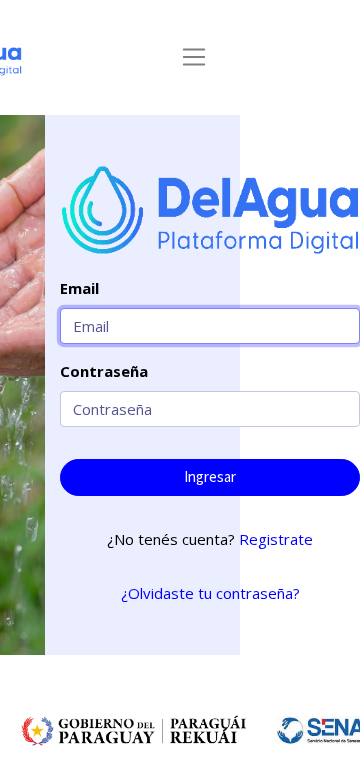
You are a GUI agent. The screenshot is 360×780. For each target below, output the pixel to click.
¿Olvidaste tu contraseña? (210, 593)
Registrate (276, 539)
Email (79, 288)
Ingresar (210, 476)
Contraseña (104, 371)
